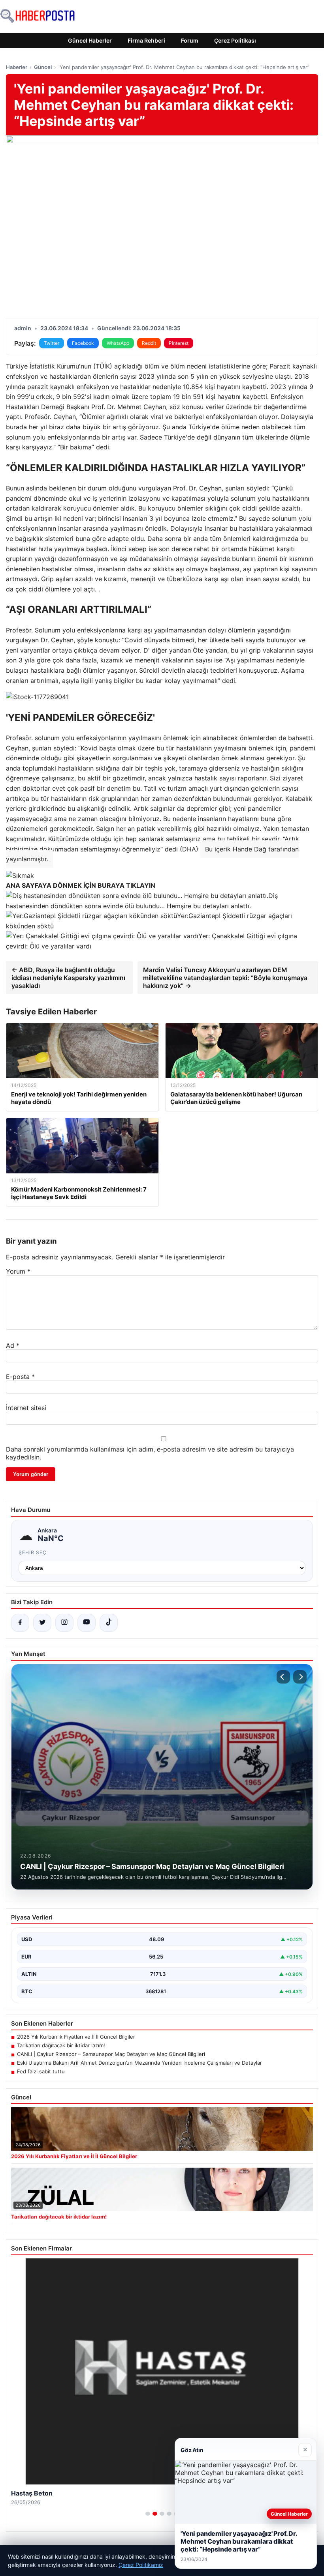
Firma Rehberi (146, 40)
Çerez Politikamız (141, 2565)
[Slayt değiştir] (148, 2514)
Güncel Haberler (90, 40)
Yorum (18, 1271)
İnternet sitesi (26, 1408)
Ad (13, 1345)
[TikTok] (109, 1623)
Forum (190, 40)
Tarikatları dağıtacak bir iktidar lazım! (61, 2045)
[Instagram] (64, 1623)
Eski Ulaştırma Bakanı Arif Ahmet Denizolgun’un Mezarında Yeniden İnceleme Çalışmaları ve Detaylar (139, 2063)
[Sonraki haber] (300, 1677)
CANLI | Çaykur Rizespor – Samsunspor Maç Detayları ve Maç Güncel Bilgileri (111, 2054)
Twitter (52, 343)
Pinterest (179, 343)
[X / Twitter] (42, 1623)
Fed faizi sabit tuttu (41, 2071)
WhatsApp (118, 343)
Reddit (149, 343)
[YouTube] (87, 1623)
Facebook (83, 343)
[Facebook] (20, 1623)
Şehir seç (33, 1552)
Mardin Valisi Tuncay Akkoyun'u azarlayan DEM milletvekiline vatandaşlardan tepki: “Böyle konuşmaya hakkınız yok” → (225, 978)
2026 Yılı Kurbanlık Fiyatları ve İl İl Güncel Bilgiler (76, 2037)
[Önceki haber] (283, 1677)
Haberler (17, 67)
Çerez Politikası (235, 40)
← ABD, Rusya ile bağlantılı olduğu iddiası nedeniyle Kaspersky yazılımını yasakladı (68, 978)
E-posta (20, 1377)
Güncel (43, 67)
